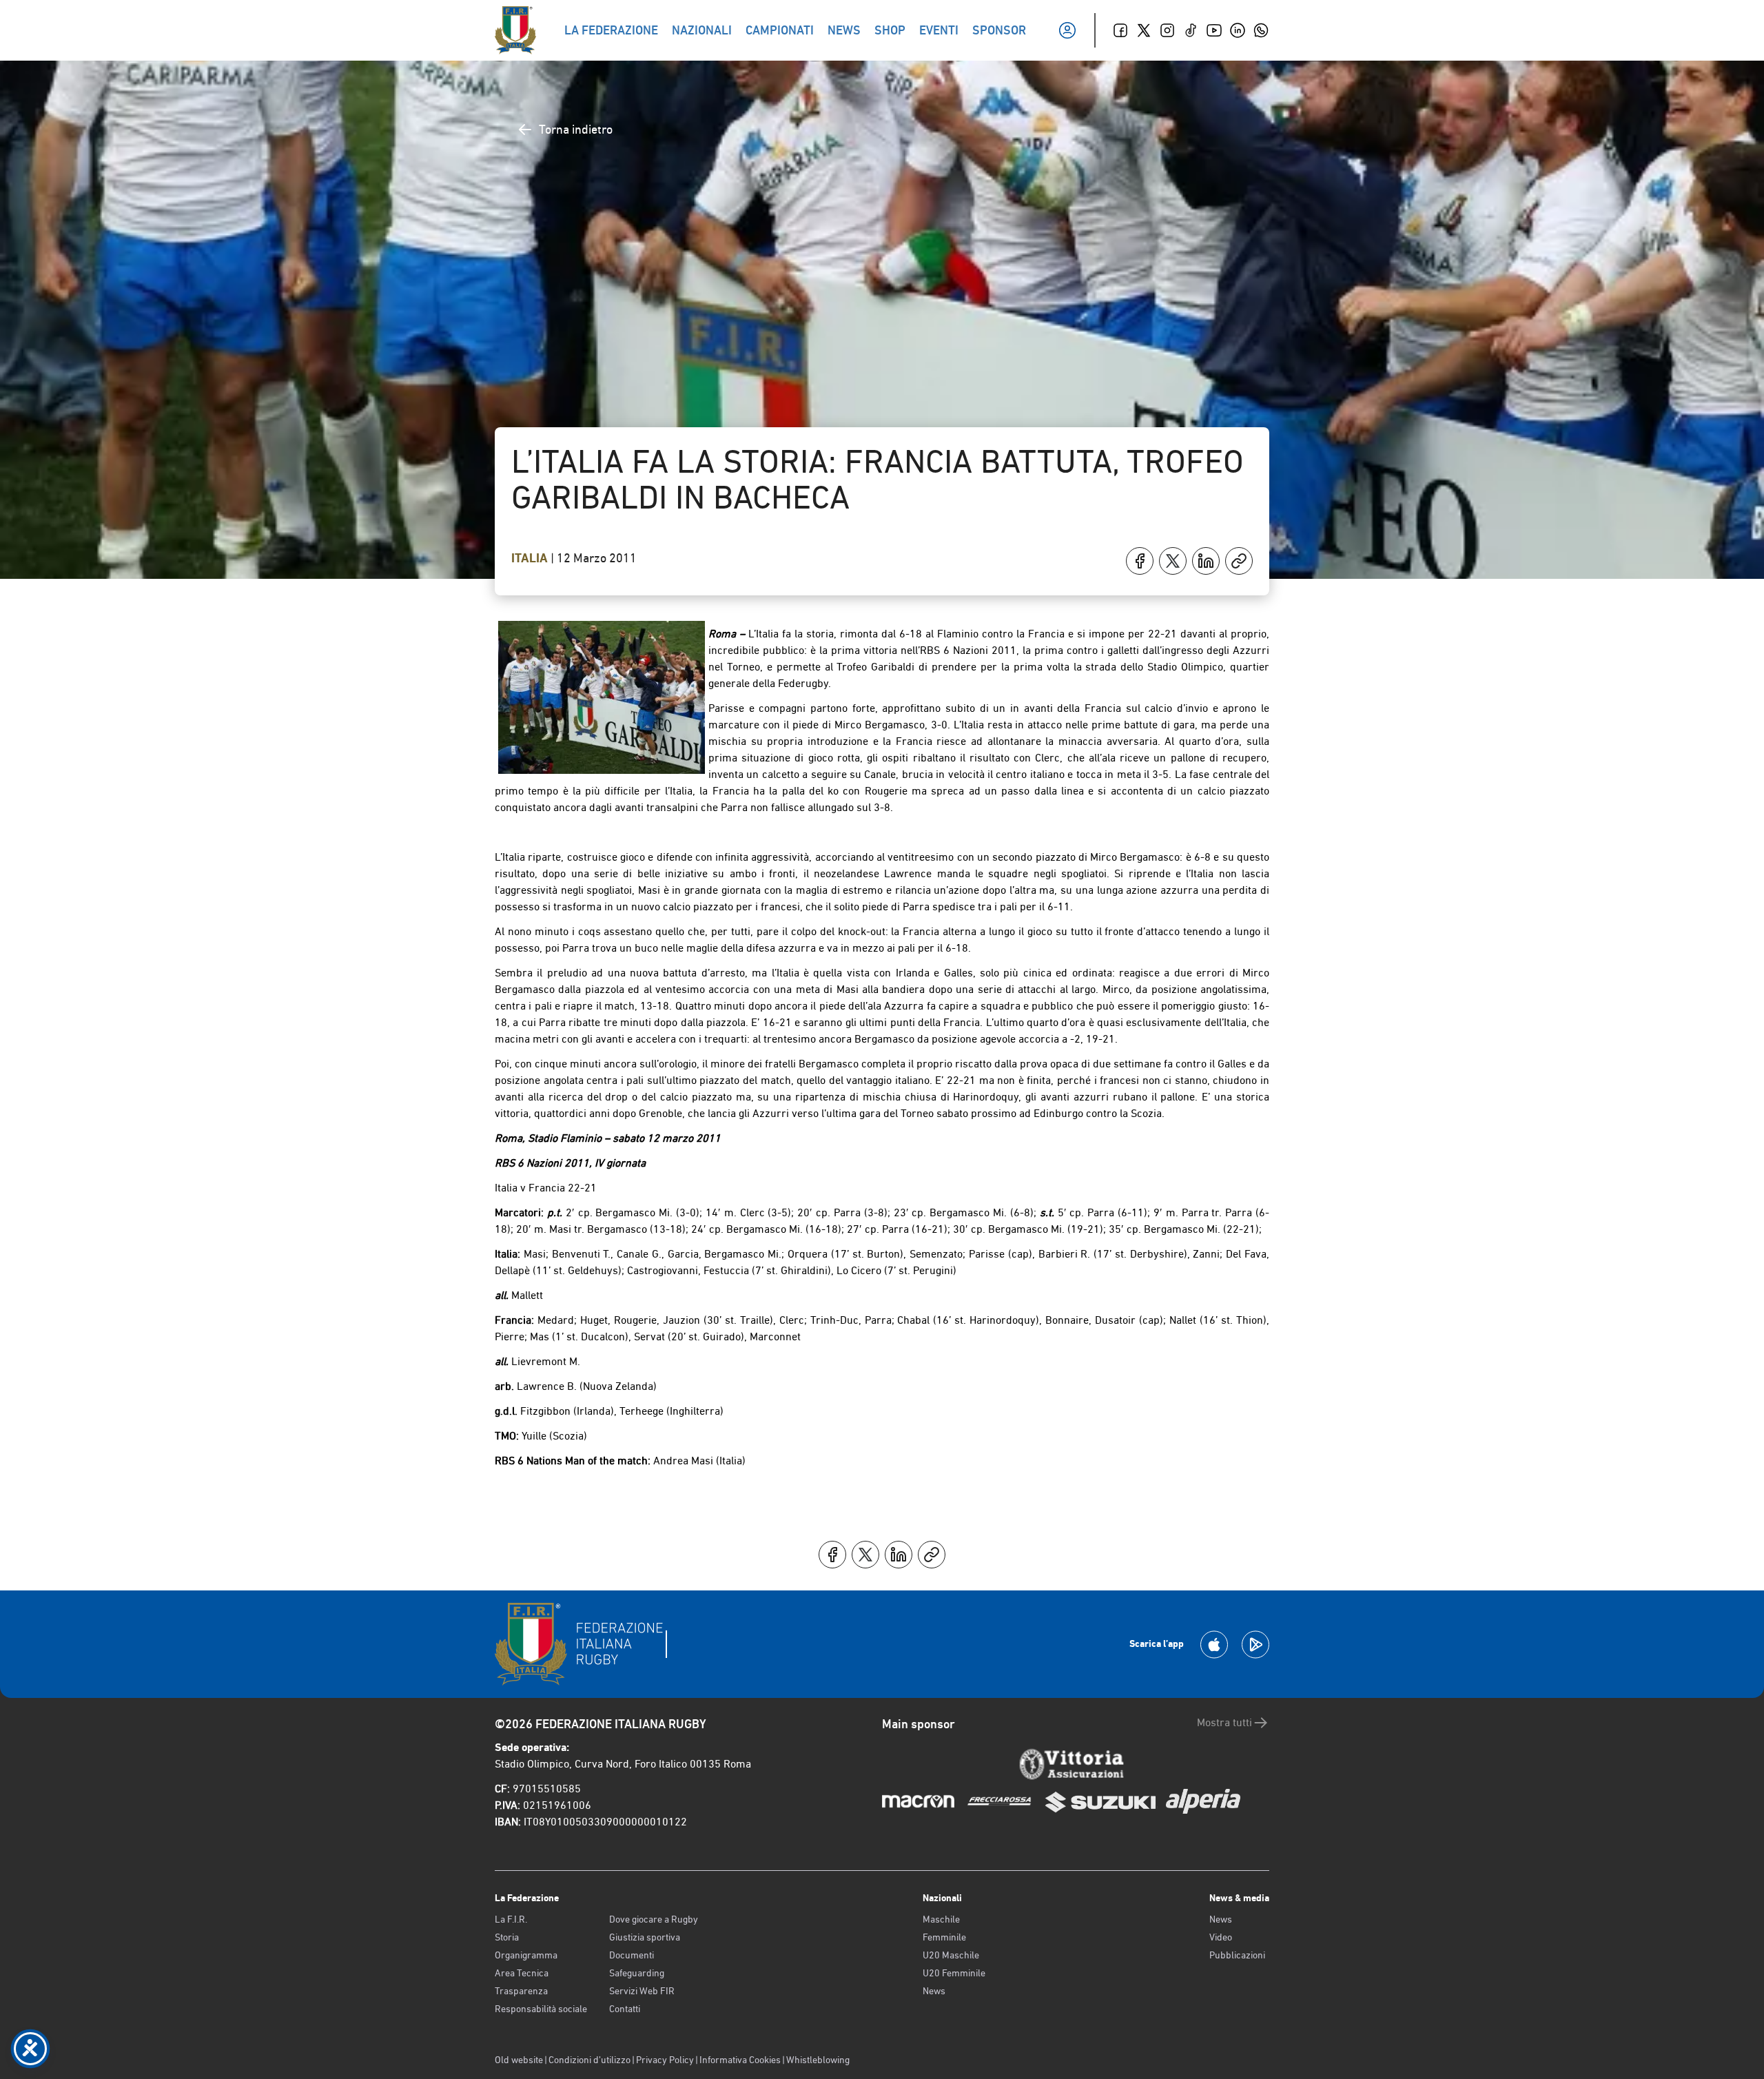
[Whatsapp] (1261, 30)
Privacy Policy (665, 2060)
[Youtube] (1214, 30)
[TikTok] (1191, 30)
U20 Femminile (954, 1973)
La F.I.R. (511, 1919)
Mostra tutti (1224, 1722)
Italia (531, 558)
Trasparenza (521, 1991)
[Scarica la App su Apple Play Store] (1214, 1645)
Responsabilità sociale (541, 2009)
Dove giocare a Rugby (654, 1919)
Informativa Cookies (740, 2060)
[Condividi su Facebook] (1140, 561)
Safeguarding (637, 1973)
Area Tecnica (522, 1973)
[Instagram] (1167, 30)
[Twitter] (1144, 30)
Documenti (632, 1955)
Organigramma (526, 1955)
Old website (519, 2060)
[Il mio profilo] (1067, 30)
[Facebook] (1120, 30)
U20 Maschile (951, 1955)
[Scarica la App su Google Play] (1255, 1645)
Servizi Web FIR (642, 1991)
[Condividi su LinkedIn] (1206, 561)
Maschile (941, 1919)
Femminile (944, 1937)
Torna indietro (576, 129)
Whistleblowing (818, 2060)
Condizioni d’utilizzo (589, 2060)
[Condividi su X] (1173, 561)
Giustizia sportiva (645, 1937)
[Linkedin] (1238, 30)
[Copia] (1239, 561)
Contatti (625, 2009)
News (934, 1991)
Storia (507, 1937)
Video (1221, 1937)
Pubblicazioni (1237, 1955)
